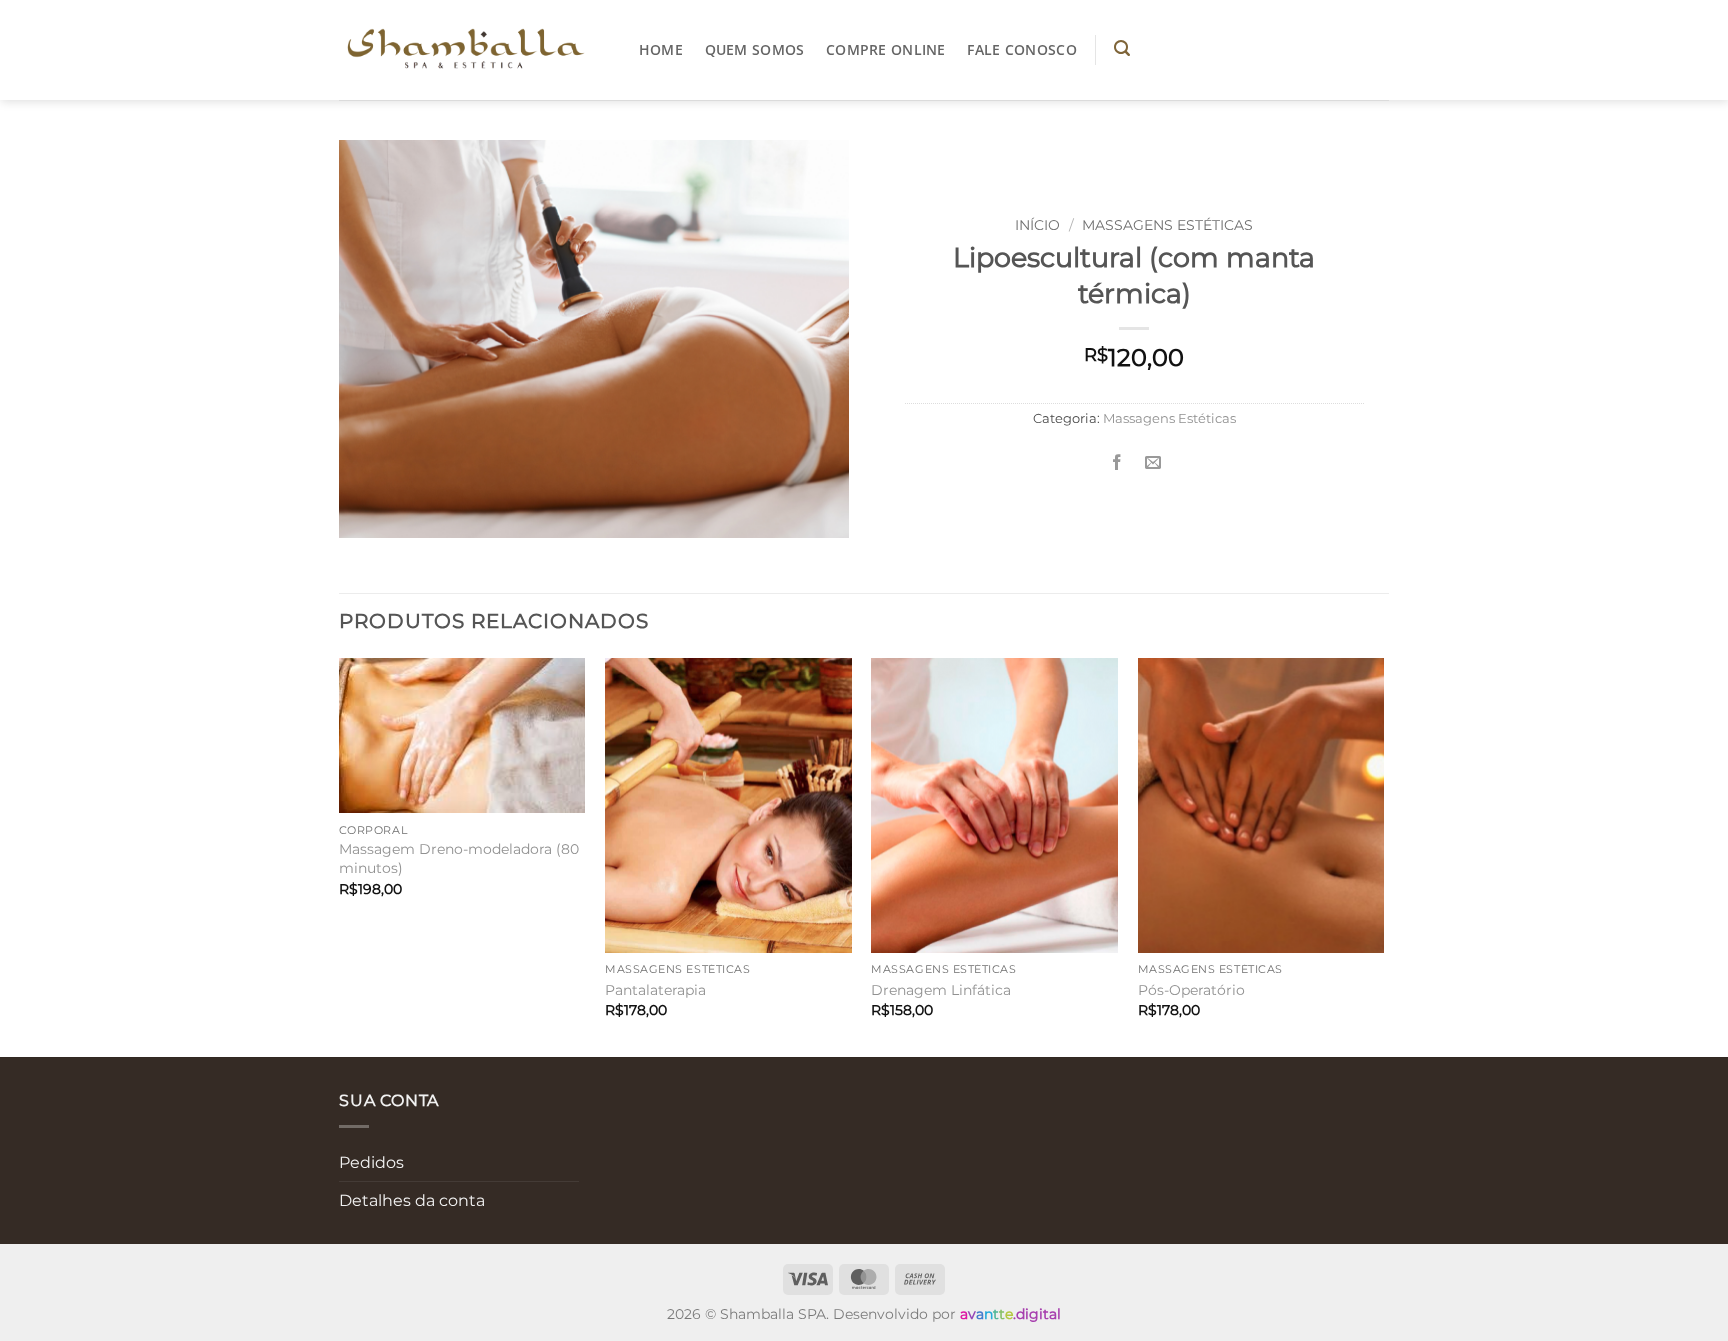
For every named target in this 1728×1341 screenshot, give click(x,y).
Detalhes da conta (412, 1200)
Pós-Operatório (1191, 990)
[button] (1123, 48)
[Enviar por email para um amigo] (1152, 463)
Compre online (886, 49)
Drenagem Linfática (941, 990)
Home (661, 49)
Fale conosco (1021, 49)
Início (1037, 225)
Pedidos (371, 1162)
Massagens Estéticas (1167, 225)
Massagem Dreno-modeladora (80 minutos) (459, 858)
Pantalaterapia (655, 990)
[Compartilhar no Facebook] (1116, 463)
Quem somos (755, 49)
